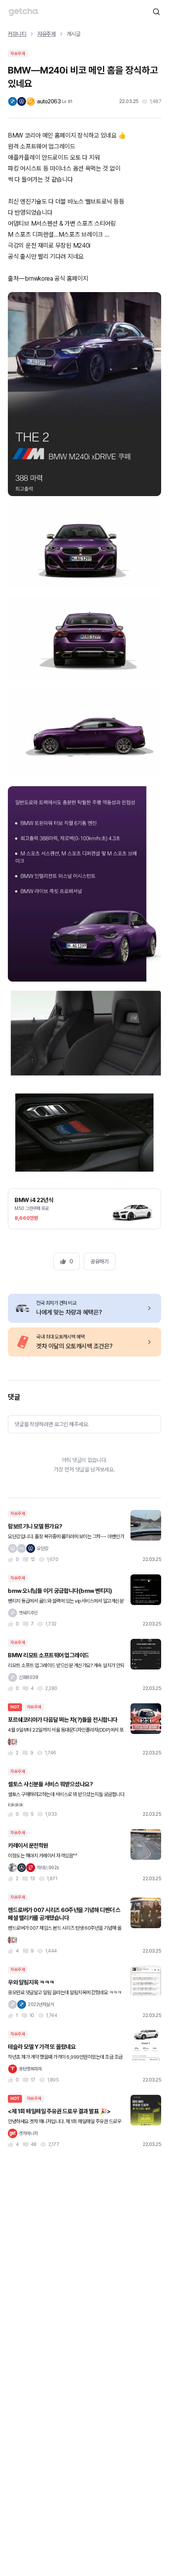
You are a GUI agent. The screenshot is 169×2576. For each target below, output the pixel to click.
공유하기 (99, 1261)
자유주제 (47, 34)
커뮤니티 (17, 34)
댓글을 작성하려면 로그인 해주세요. (52, 1424)
